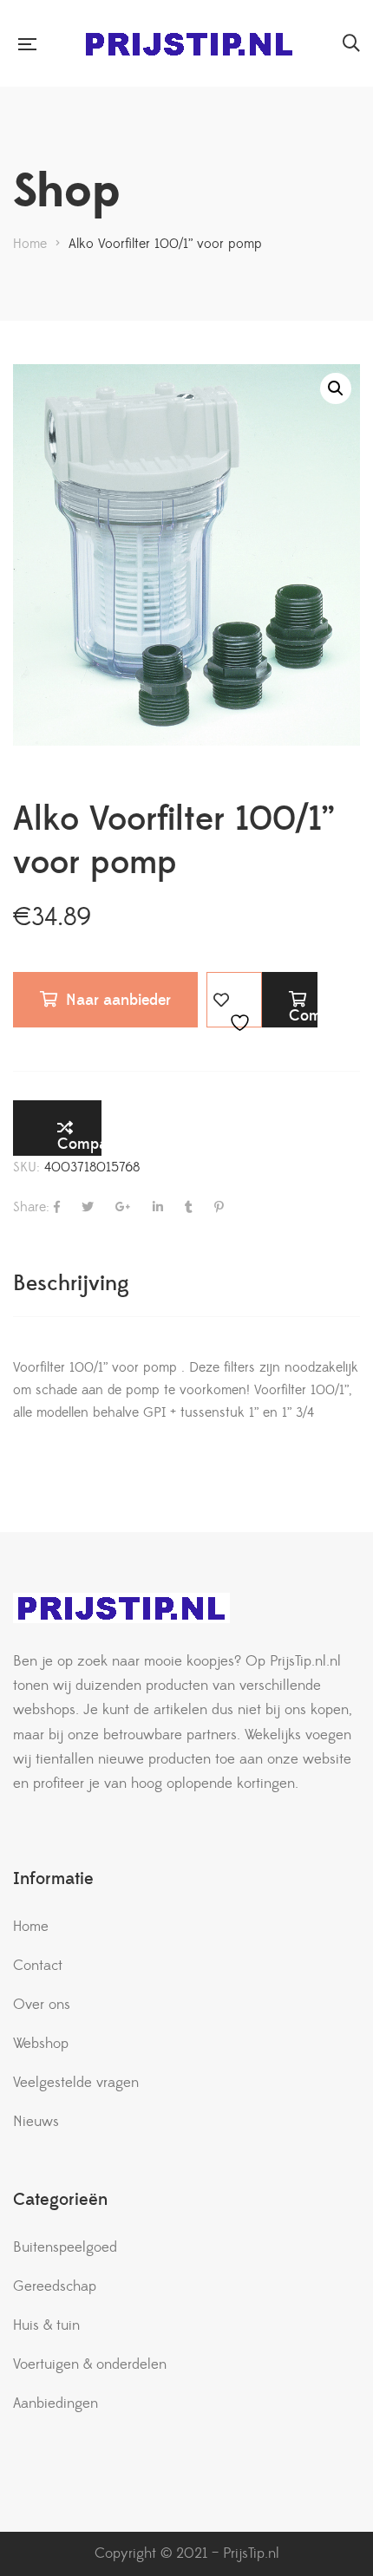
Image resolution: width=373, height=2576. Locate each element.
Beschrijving (71, 1284)
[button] (336, 388)
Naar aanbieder (118, 1000)
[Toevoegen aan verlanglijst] (234, 1000)
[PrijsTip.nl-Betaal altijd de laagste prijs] (189, 44)
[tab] (186, 1284)
